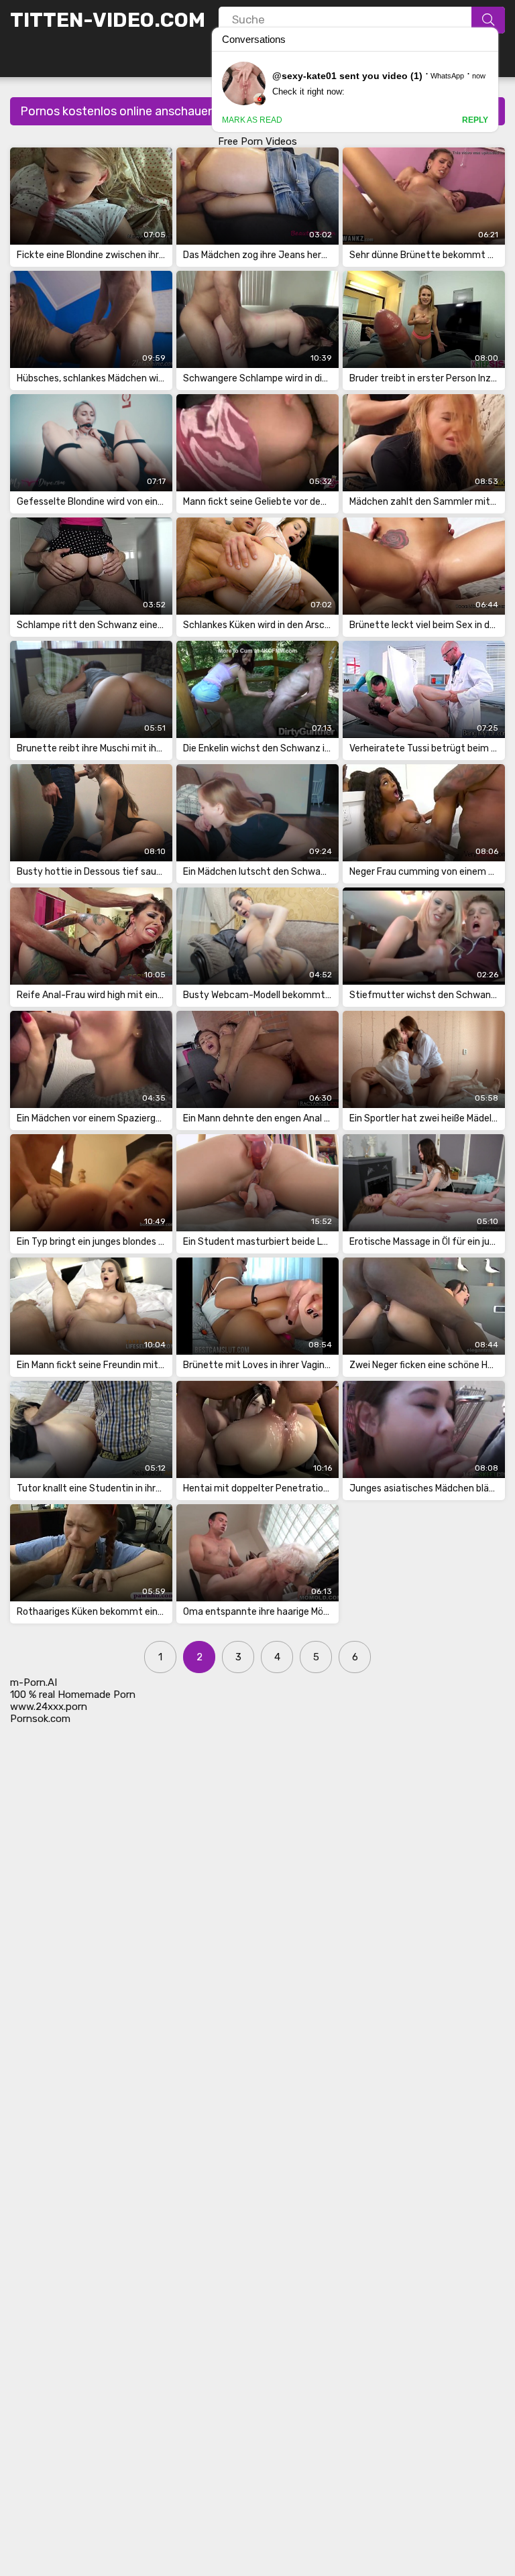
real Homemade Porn (87, 1695)
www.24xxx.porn (49, 1707)
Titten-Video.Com (108, 20)
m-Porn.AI (34, 1682)
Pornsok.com (40, 1719)
